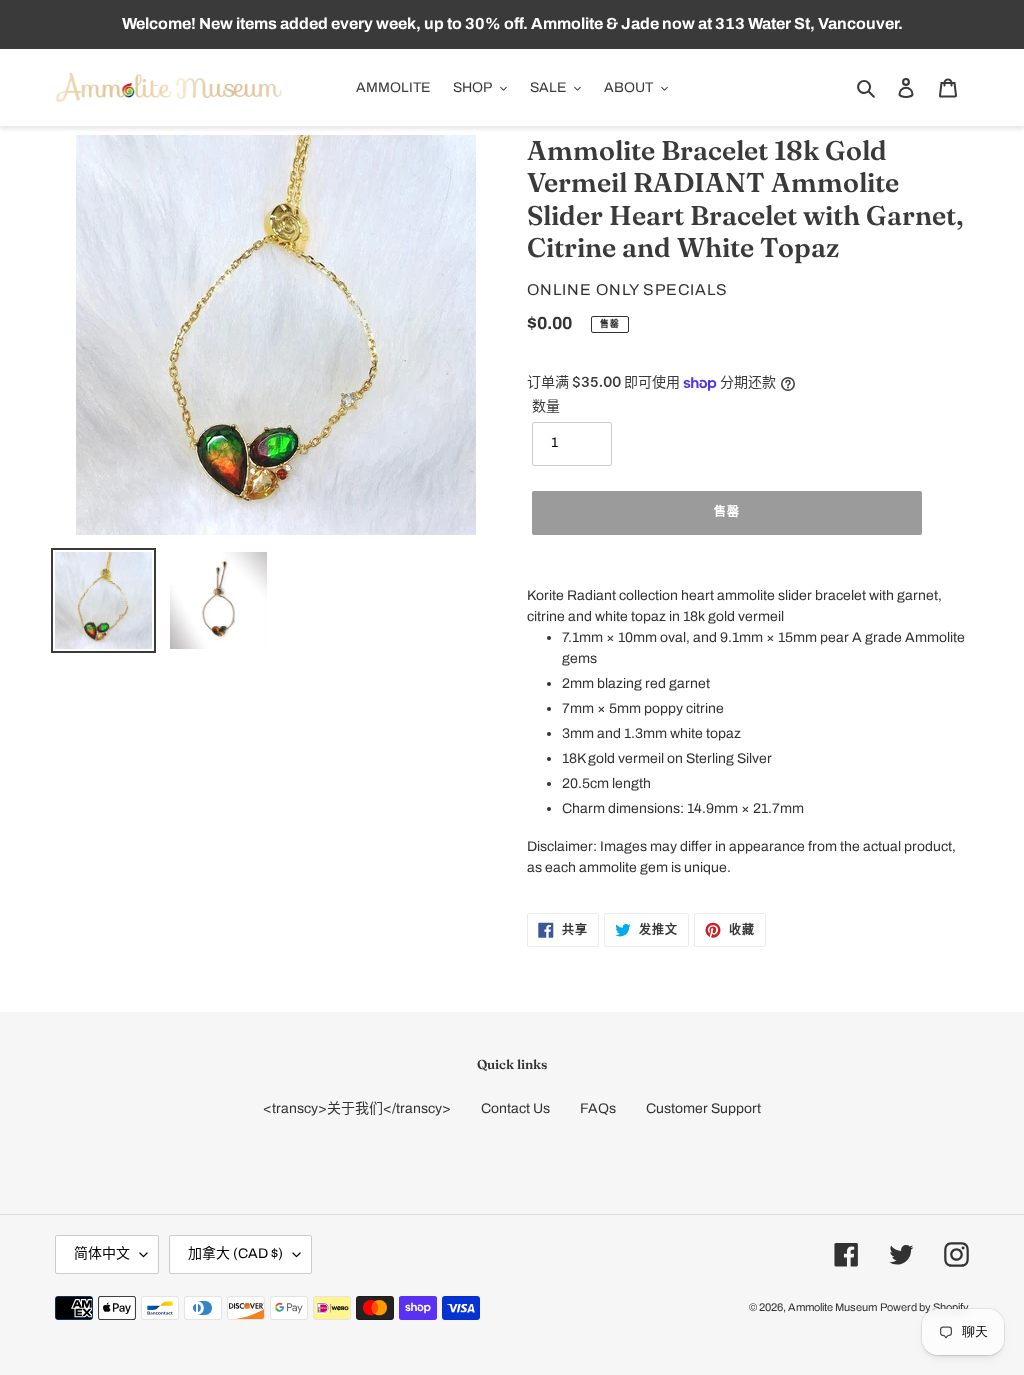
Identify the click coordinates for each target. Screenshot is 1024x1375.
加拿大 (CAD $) (235, 1253)
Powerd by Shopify (924, 1307)
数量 (546, 406)
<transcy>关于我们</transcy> (357, 1108)
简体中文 (102, 1253)
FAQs (598, 1108)
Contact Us (515, 1108)
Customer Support (703, 1108)
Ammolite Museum (832, 1307)
